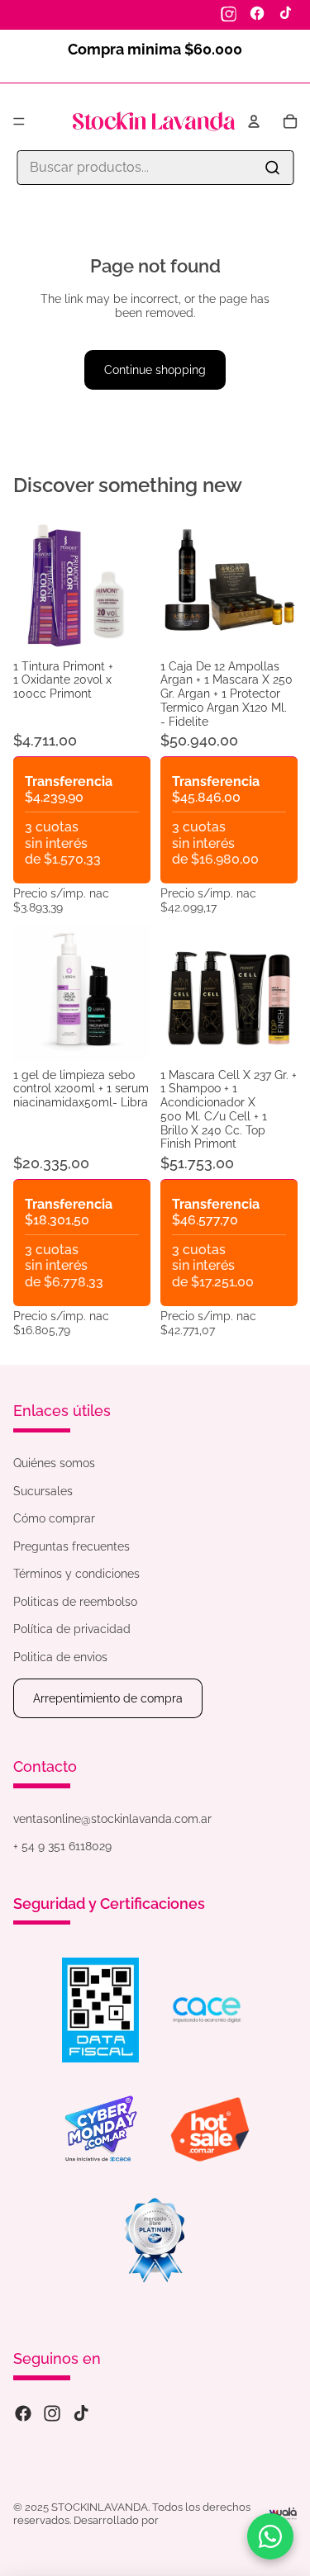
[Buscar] (272, 168)
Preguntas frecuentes (72, 1546)
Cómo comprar (54, 1518)
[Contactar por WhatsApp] (270, 2536)
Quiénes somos (54, 1463)
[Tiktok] (81, 2413)
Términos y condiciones (76, 1574)
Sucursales (43, 1491)
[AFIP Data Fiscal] (100, 2010)
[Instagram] (229, 13)
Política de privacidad (72, 1629)
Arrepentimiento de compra (108, 1698)
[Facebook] (257, 13)
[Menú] (19, 121)
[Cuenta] (254, 121)
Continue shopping (155, 370)
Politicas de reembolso (75, 1602)
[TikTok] (285, 13)
